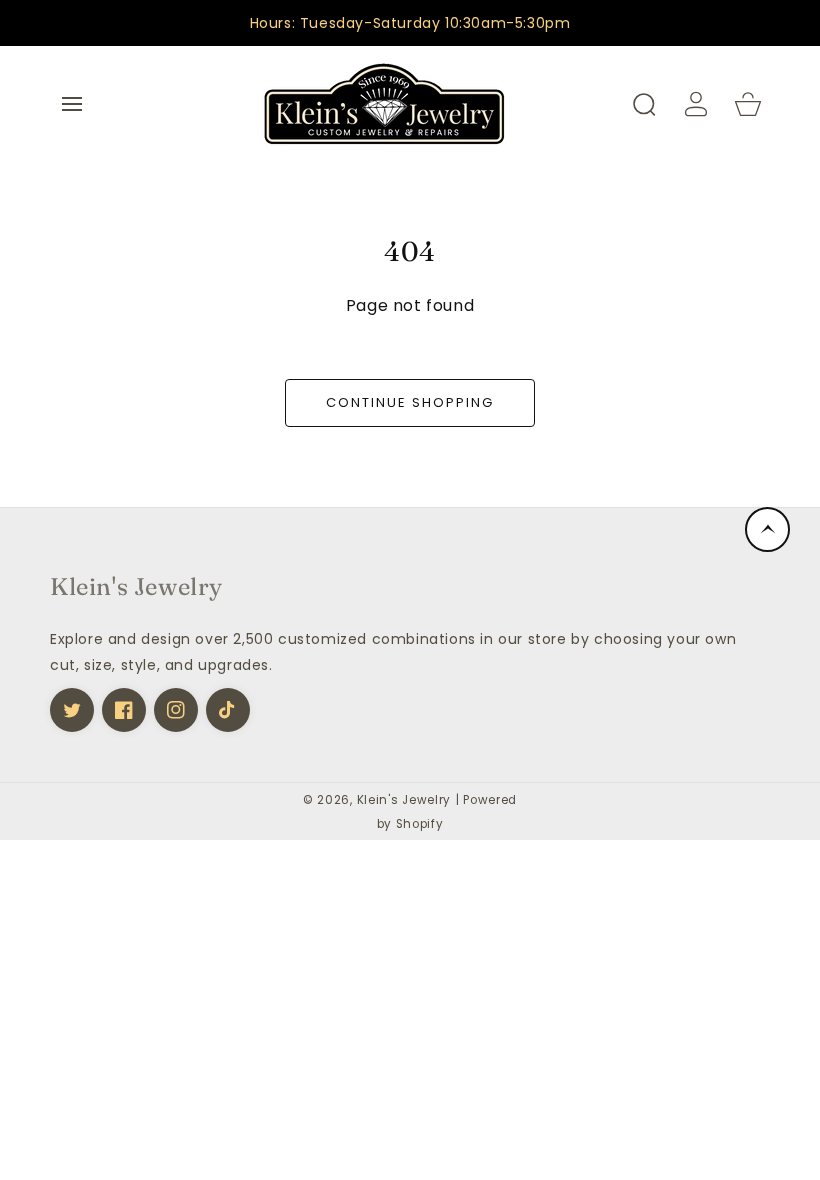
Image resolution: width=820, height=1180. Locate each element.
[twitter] (72, 710)
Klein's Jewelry (404, 800)
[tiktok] (228, 710)
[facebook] (124, 710)
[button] (72, 104)
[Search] (644, 104)
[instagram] (176, 710)
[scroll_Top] (767, 529)
